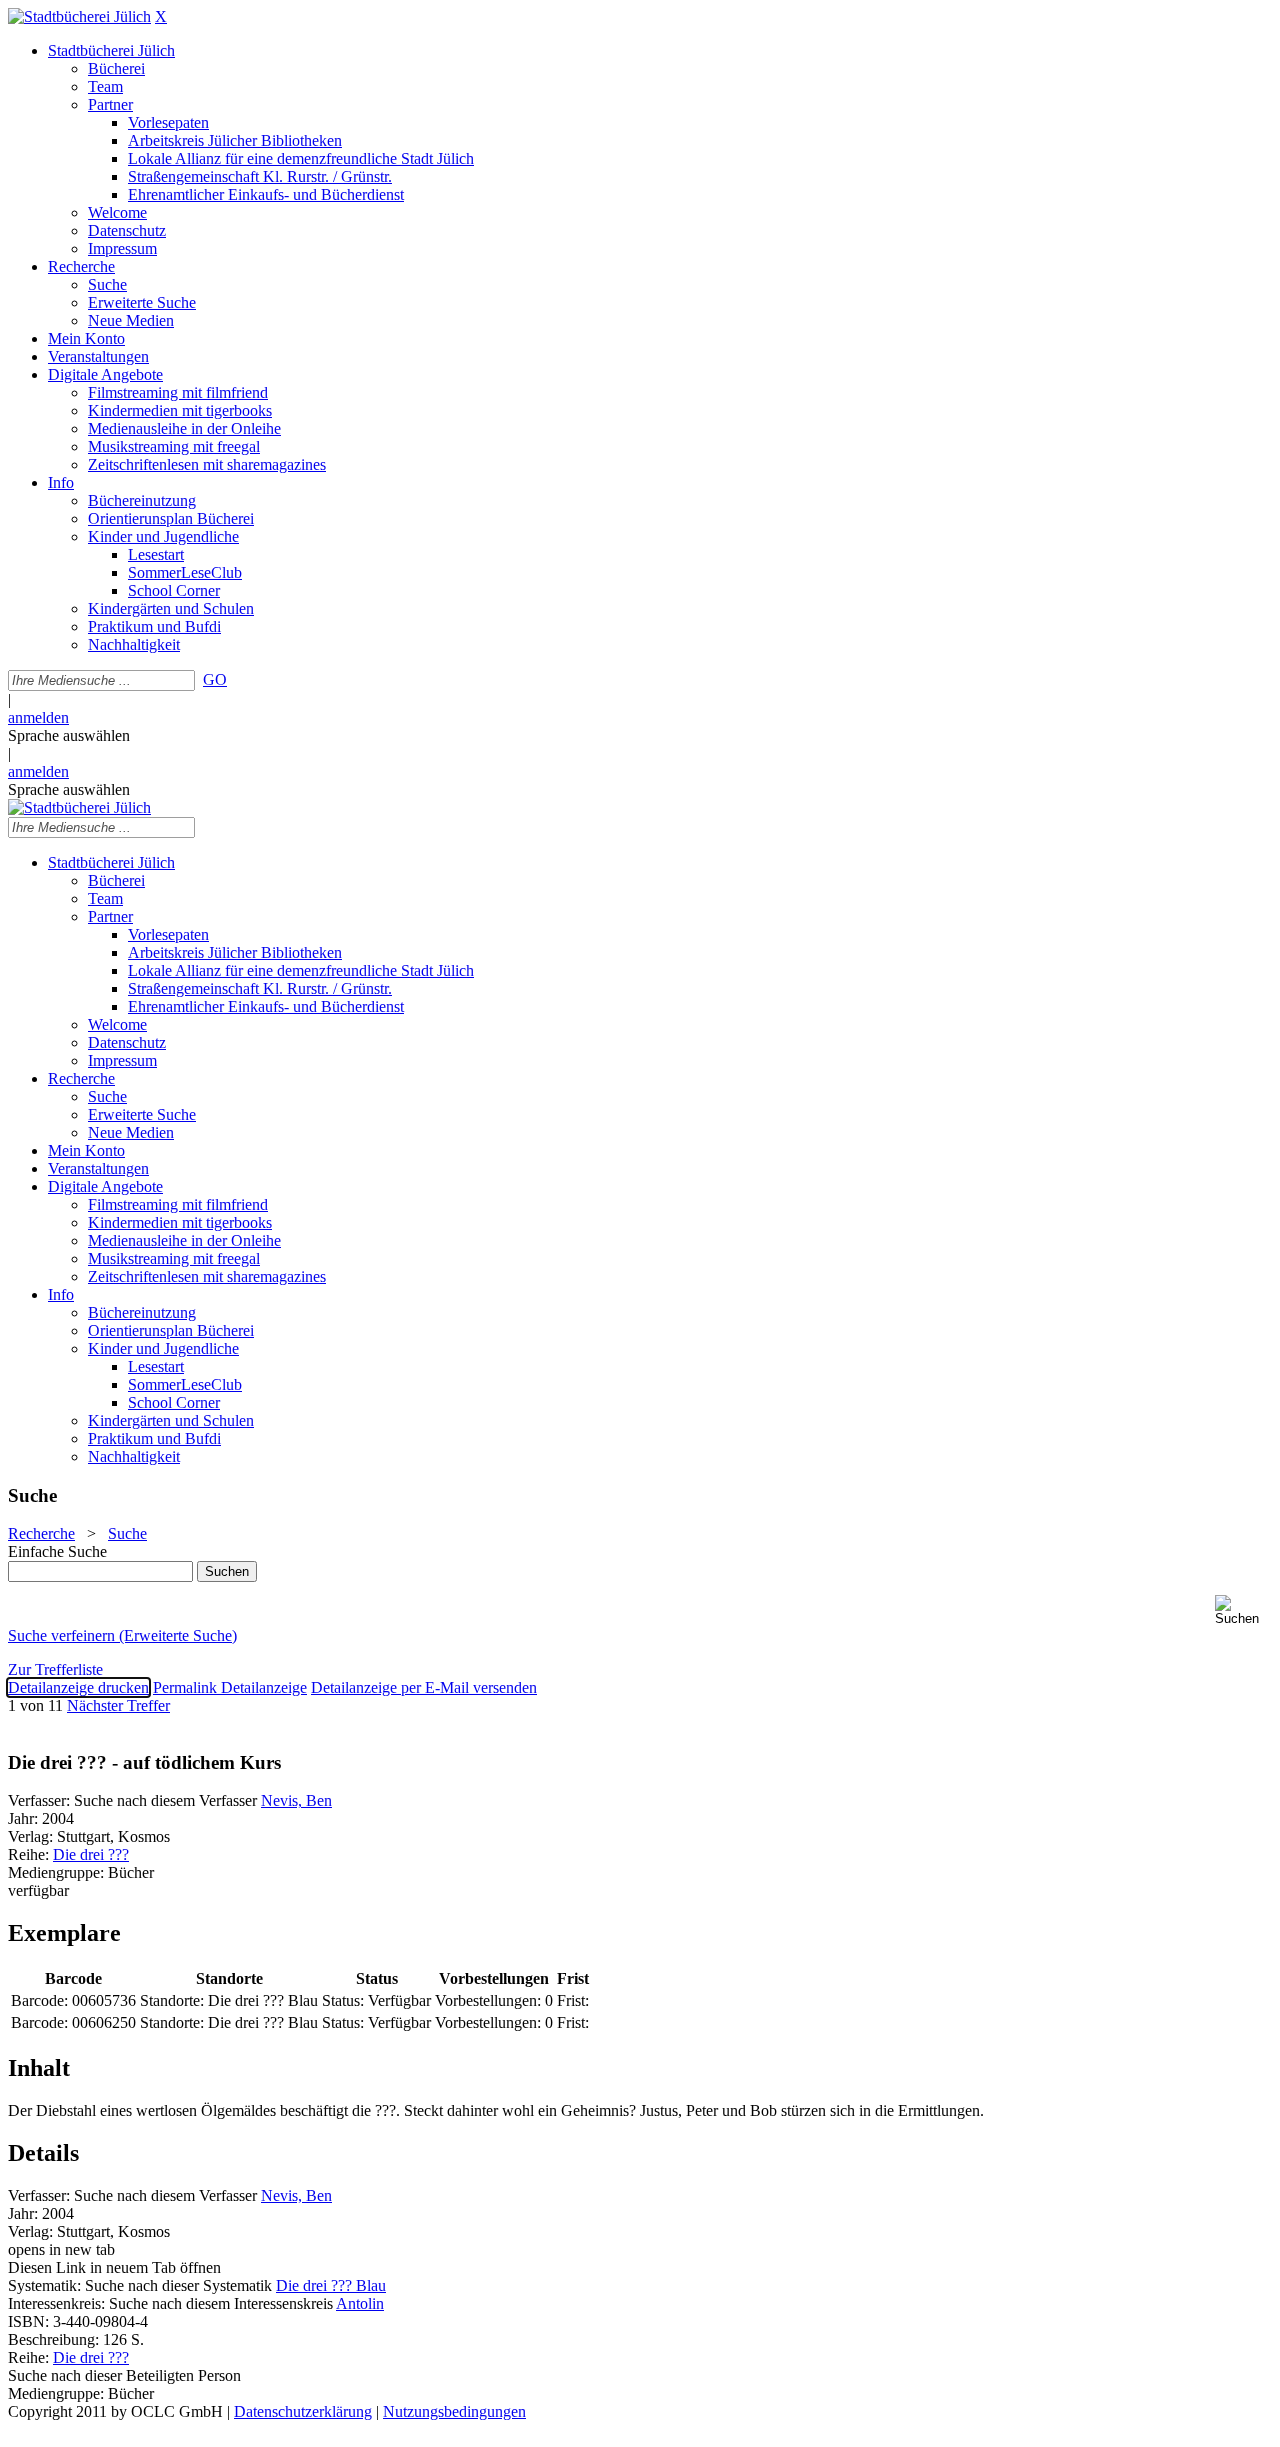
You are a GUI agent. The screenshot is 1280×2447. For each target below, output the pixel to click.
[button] (1243, 1610)
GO (215, 679)
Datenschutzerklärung (303, 2411)
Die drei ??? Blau (331, 2285)
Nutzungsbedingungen (454, 2411)
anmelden (38, 717)
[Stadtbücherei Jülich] (79, 16)
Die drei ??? (91, 1854)
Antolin (360, 2303)
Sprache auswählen (69, 735)
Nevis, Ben (296, 1800)
